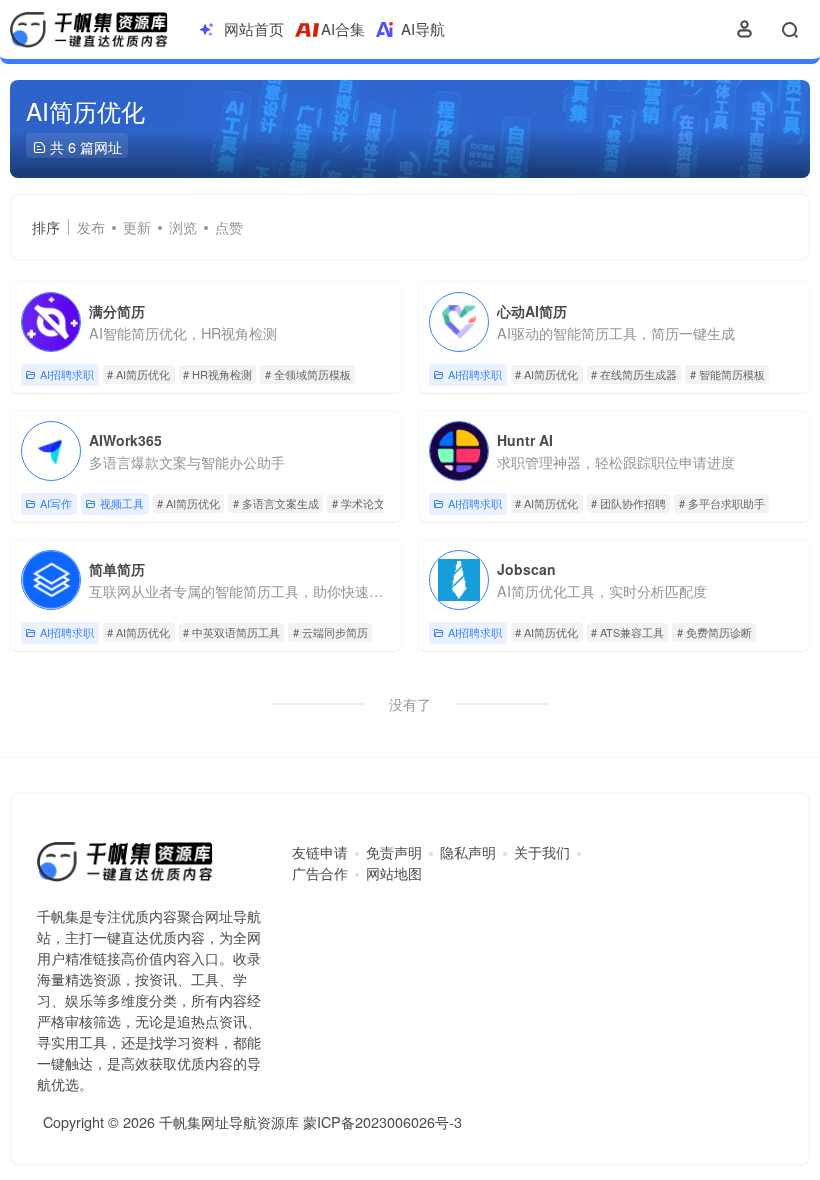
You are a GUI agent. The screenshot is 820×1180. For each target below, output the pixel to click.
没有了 (410, 704)
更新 (137, 227)
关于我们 (542, 852)
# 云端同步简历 (330, 632)
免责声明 (394, 852)
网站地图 (394, 873)
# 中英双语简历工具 (231, 632)
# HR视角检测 (217, 374)
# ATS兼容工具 (627, 632)
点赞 (229, 227)
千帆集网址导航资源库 (229, 1121)
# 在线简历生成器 (634, 374)
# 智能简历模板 (727, 374)
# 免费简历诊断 (714, 632)
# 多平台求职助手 (722, 503)
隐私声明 (468, 852)
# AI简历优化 (138, 374)
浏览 (183, 227)
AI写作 (56, 503)
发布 (91, 227)
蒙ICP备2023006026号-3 (382, 1121)
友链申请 (320, 852)
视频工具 (122, 503)
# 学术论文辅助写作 (380, 503)
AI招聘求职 (67, 374)
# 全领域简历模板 (308, 374)
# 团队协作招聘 (628, 503)
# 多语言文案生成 (276, 503)
